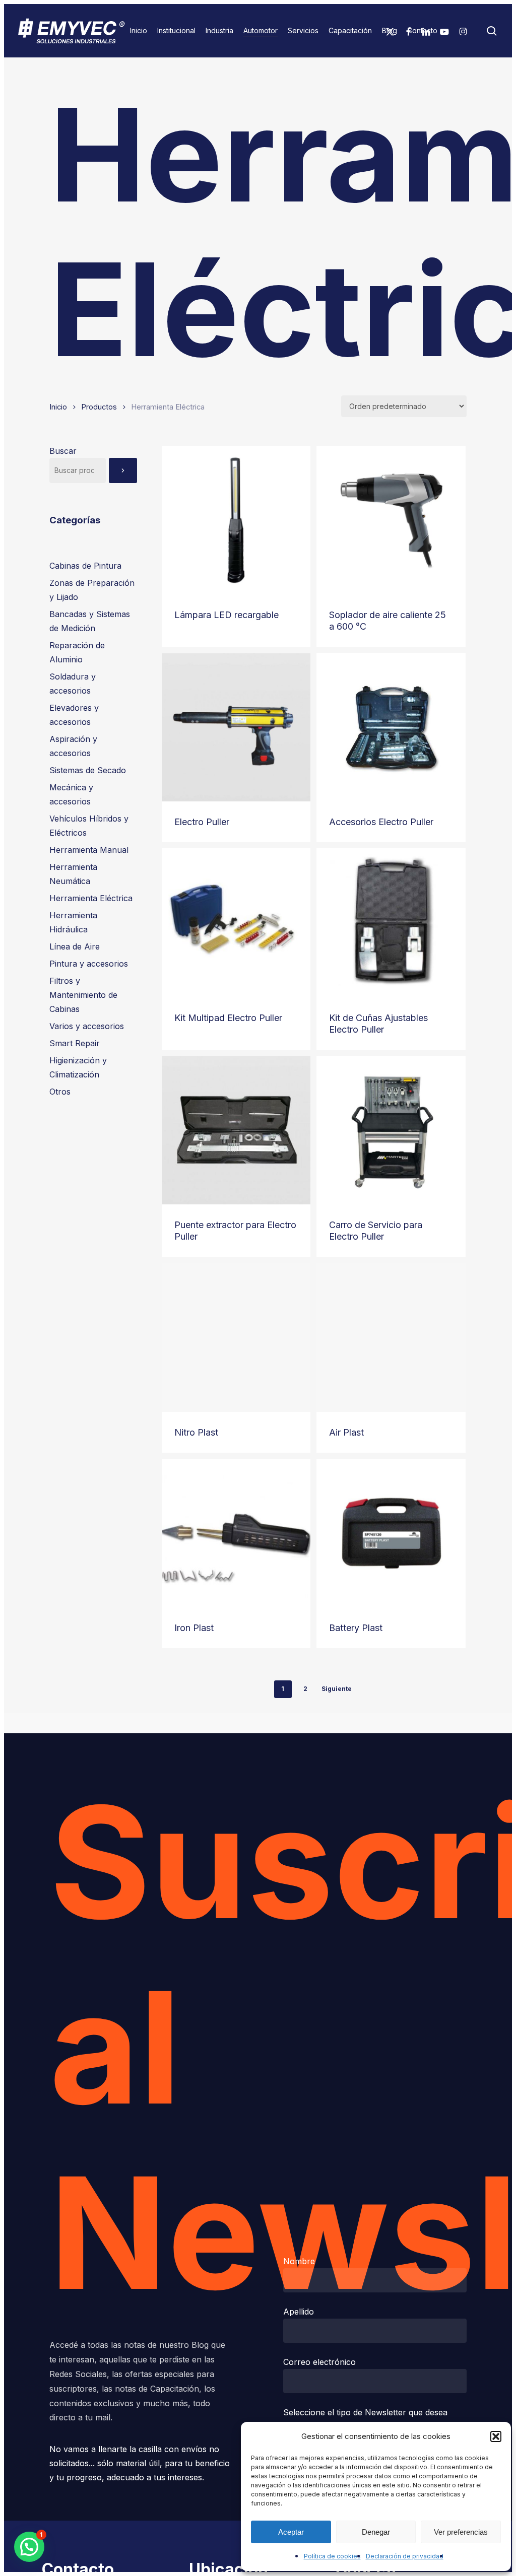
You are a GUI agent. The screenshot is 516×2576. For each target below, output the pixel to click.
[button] (496, 2436)
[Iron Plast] (236, 1533)
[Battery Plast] (391, 1533)
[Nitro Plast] (236, 1337)
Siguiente (337, 1689)
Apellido (299, 2312)
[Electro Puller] (236, 727)
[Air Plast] (391, 1337)
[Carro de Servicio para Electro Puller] (391, 1130)
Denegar (376, 2532)
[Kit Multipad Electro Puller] (236, 923)
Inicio (58, 407)
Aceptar (291, 2532)
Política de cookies (332, 2556)
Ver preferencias (461, 2532)
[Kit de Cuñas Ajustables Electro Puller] (391, 923)
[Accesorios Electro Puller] (391, 727)
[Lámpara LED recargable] (236, 520)
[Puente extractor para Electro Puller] (236, 1130)
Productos (99, 407)
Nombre (299, 2261)
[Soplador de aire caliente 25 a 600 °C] (391, 520)
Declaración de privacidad (405, 2556)
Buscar (63, 451)
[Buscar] (123, 470)
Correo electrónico (319, 2362)
